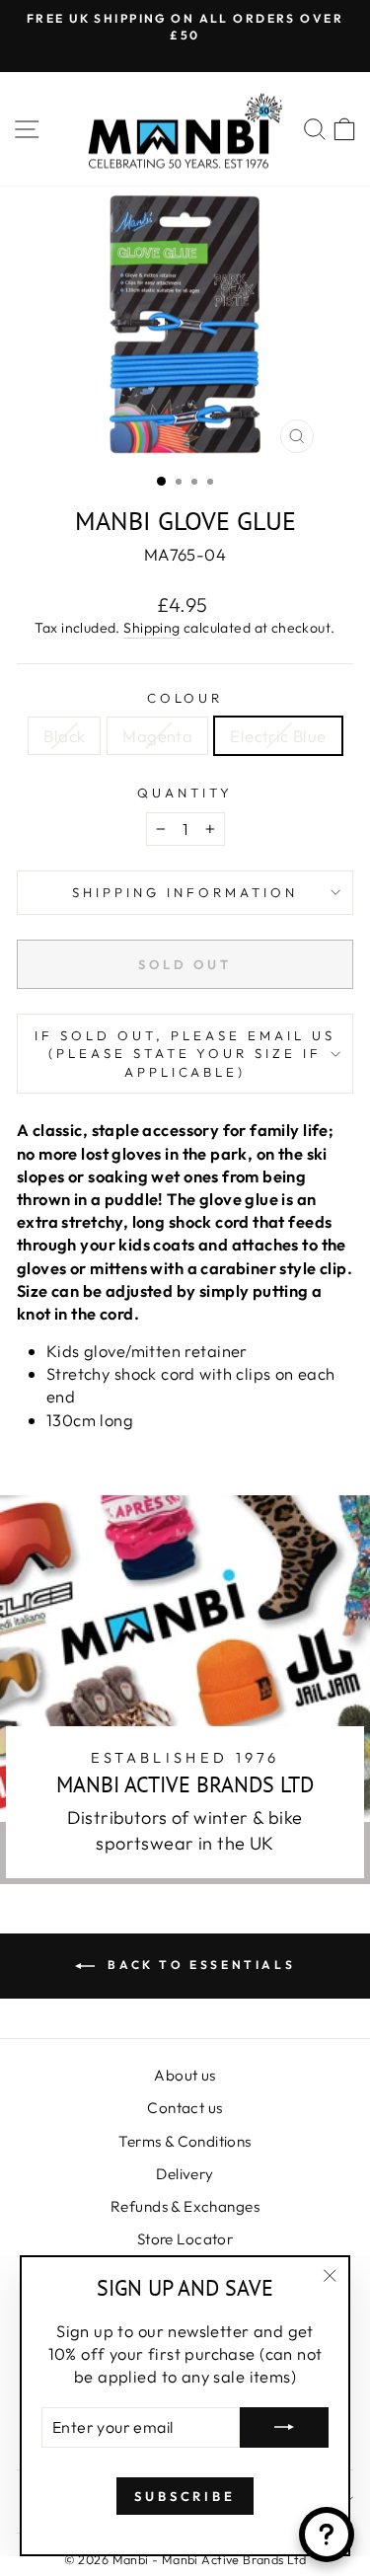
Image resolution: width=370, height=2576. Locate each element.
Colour (185, 698)
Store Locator (185, 2239)
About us (185, 2075)
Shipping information (185, 892)
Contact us (185, 2108)
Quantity (185, 793)
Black (64, 736)
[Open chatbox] (327, 2535)
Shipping (151, 628)
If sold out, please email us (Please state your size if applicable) (185, 1054)
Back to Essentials (199, 1965)
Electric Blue (278, 736)
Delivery (185, 2174)
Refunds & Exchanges (185, 2206)
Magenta (157, 736)
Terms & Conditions (185, 2141)
